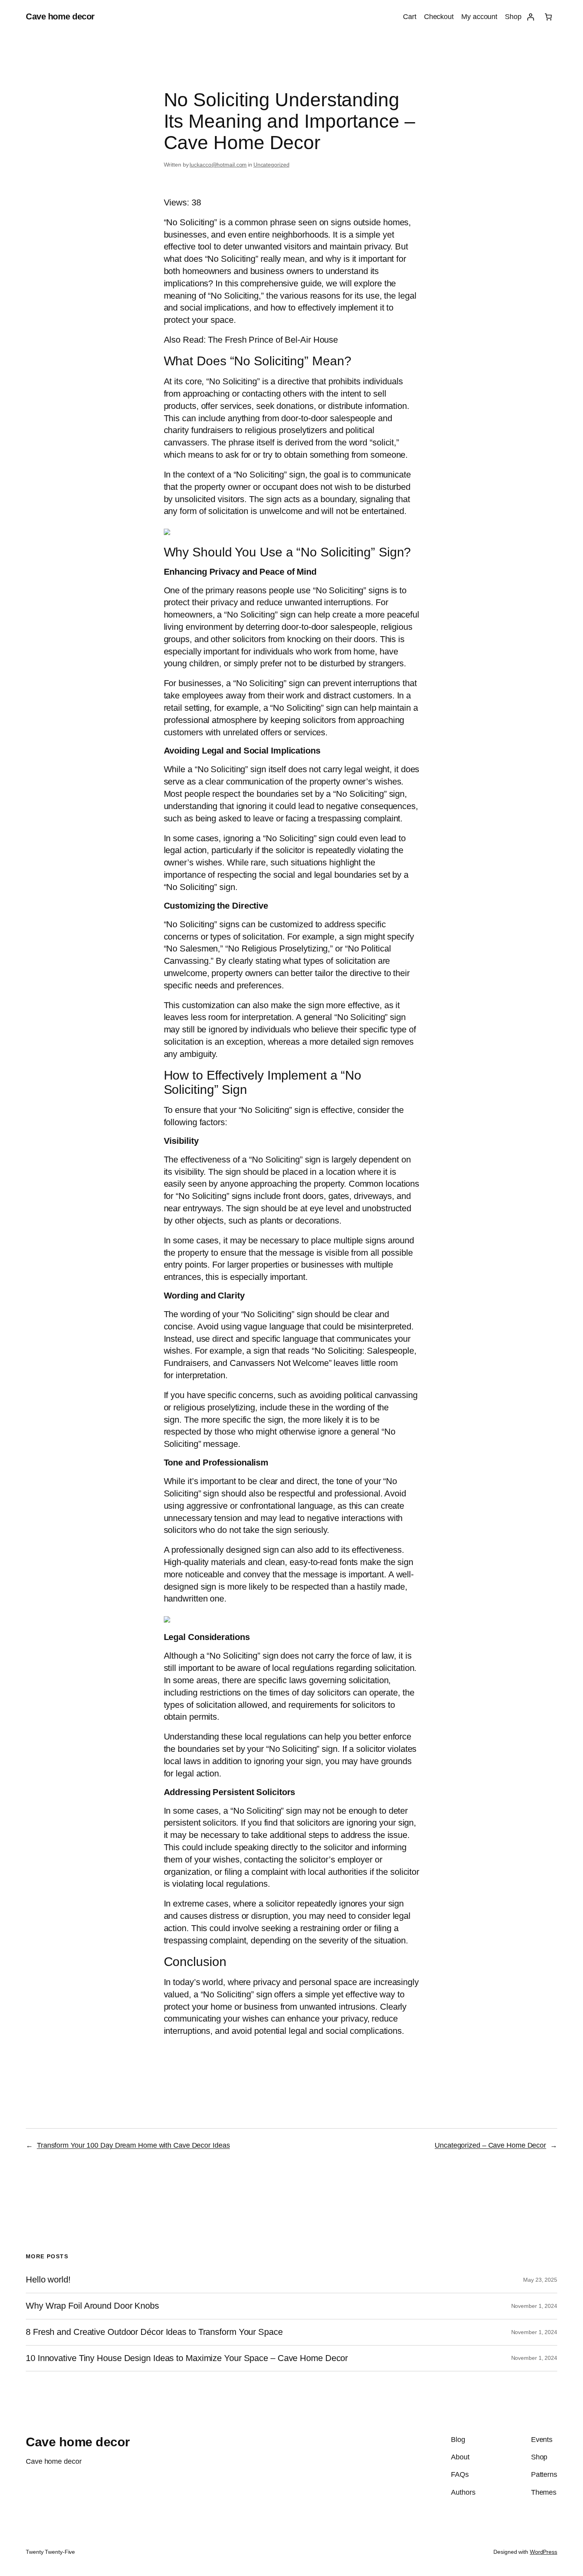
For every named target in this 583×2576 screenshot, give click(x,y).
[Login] (530, 17)
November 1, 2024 (534, 2306)
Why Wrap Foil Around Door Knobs (92, 2306)
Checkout (439, 17)
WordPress (544, 2552)
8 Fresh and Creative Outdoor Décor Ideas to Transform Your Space (154, 2332)
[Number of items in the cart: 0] (548, 17)
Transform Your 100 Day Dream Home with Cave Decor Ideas (133, 2145)
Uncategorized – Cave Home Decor (490, 2145)
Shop (513, 17)
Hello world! (48, 2280)
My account (479, 17)
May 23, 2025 (540, 2280)
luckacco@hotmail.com (218, 165)
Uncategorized (271, 165)
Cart (410, 17)
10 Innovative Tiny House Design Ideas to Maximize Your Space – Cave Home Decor (187, 2358)
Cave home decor (60, 16)
